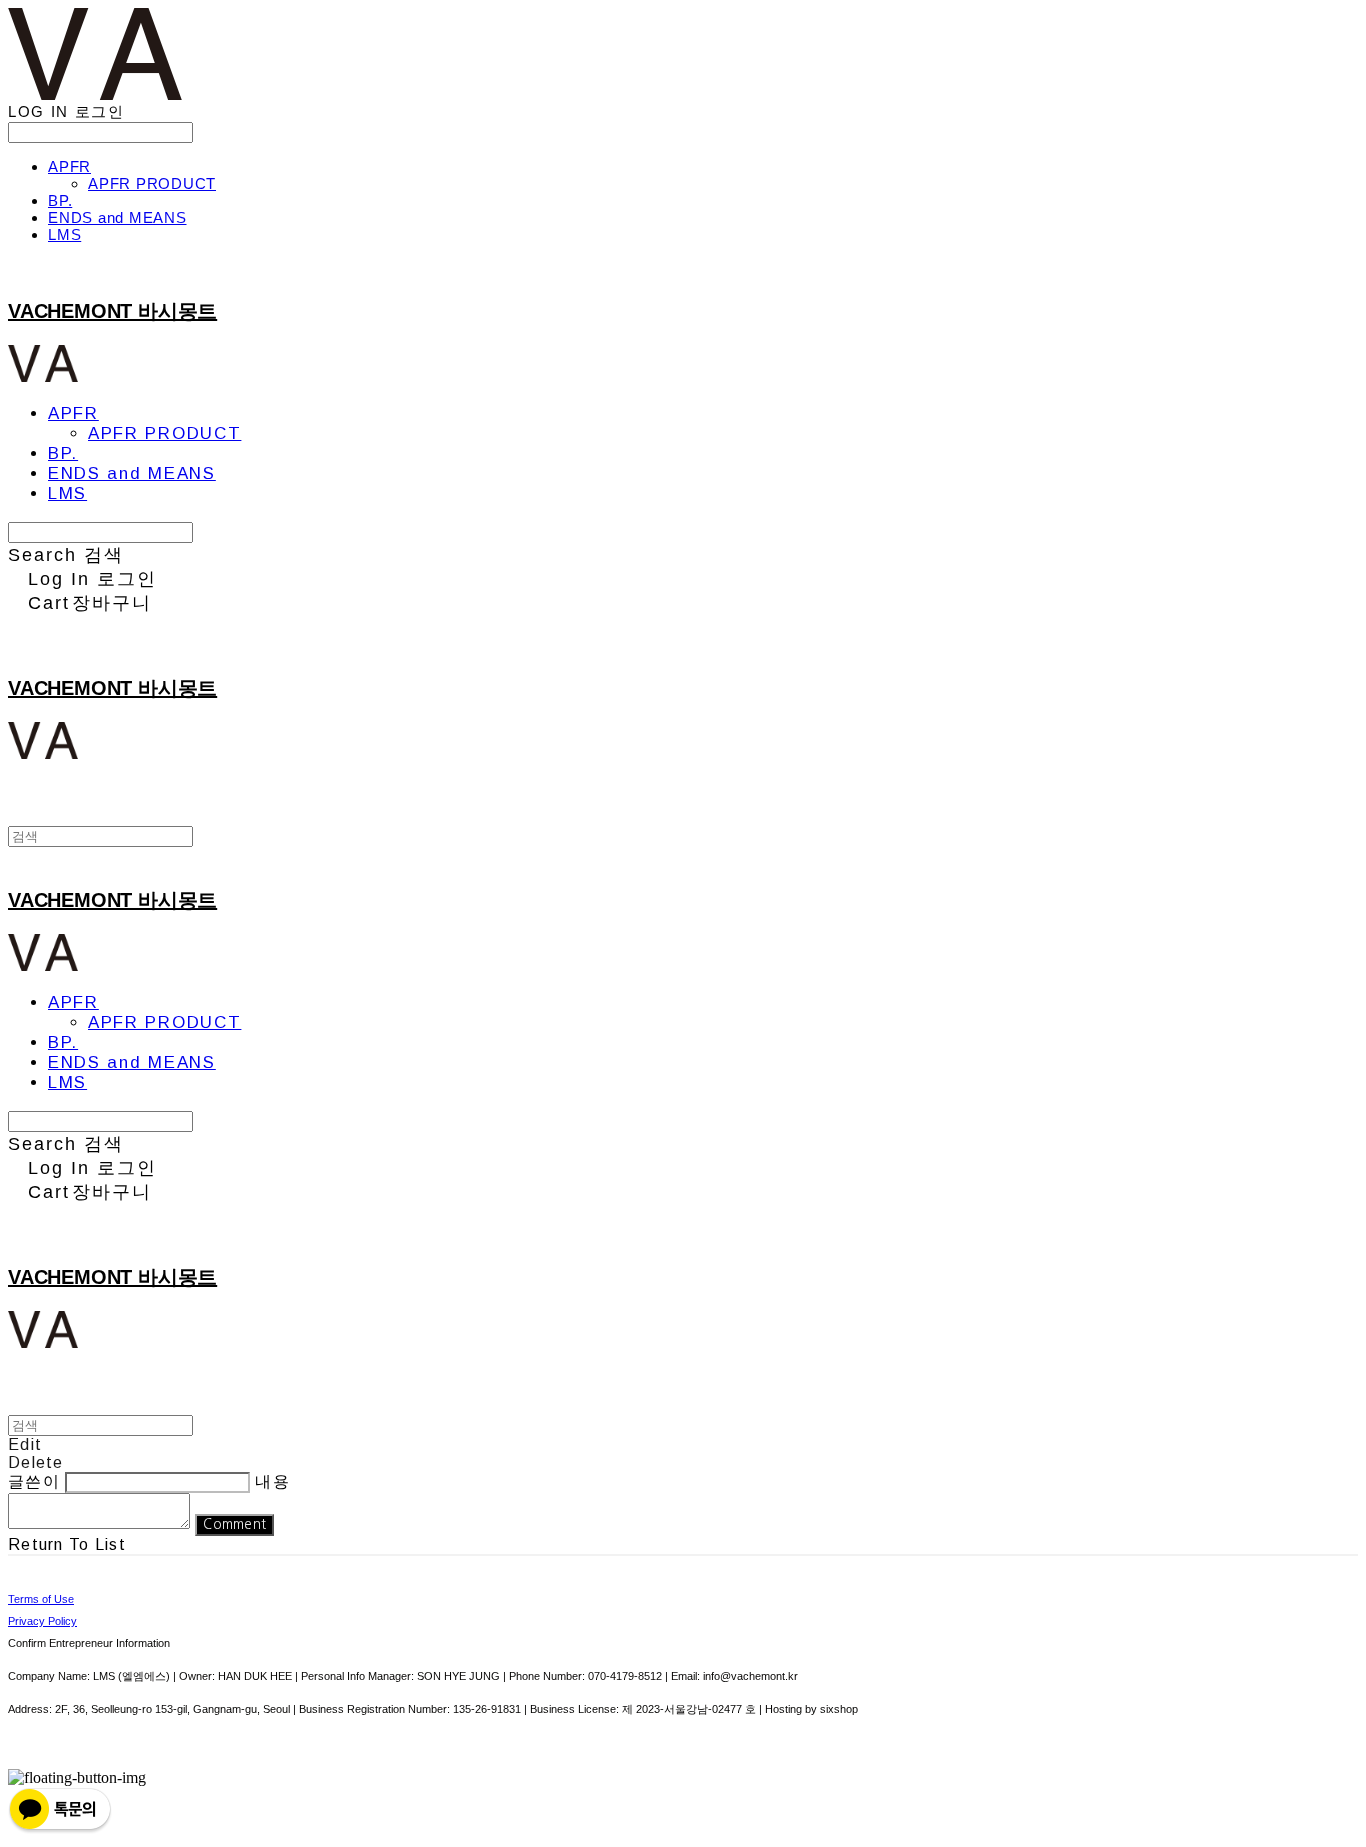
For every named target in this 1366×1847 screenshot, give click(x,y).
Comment (234, 1524)
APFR (69, 166)
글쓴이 (34, 1481)
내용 (272, 1481)
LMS (64, 234)
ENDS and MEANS (117, 217)
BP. (60, 200)
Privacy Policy (42, 1621)
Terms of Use (41, 1599)
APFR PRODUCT (152, 183)
